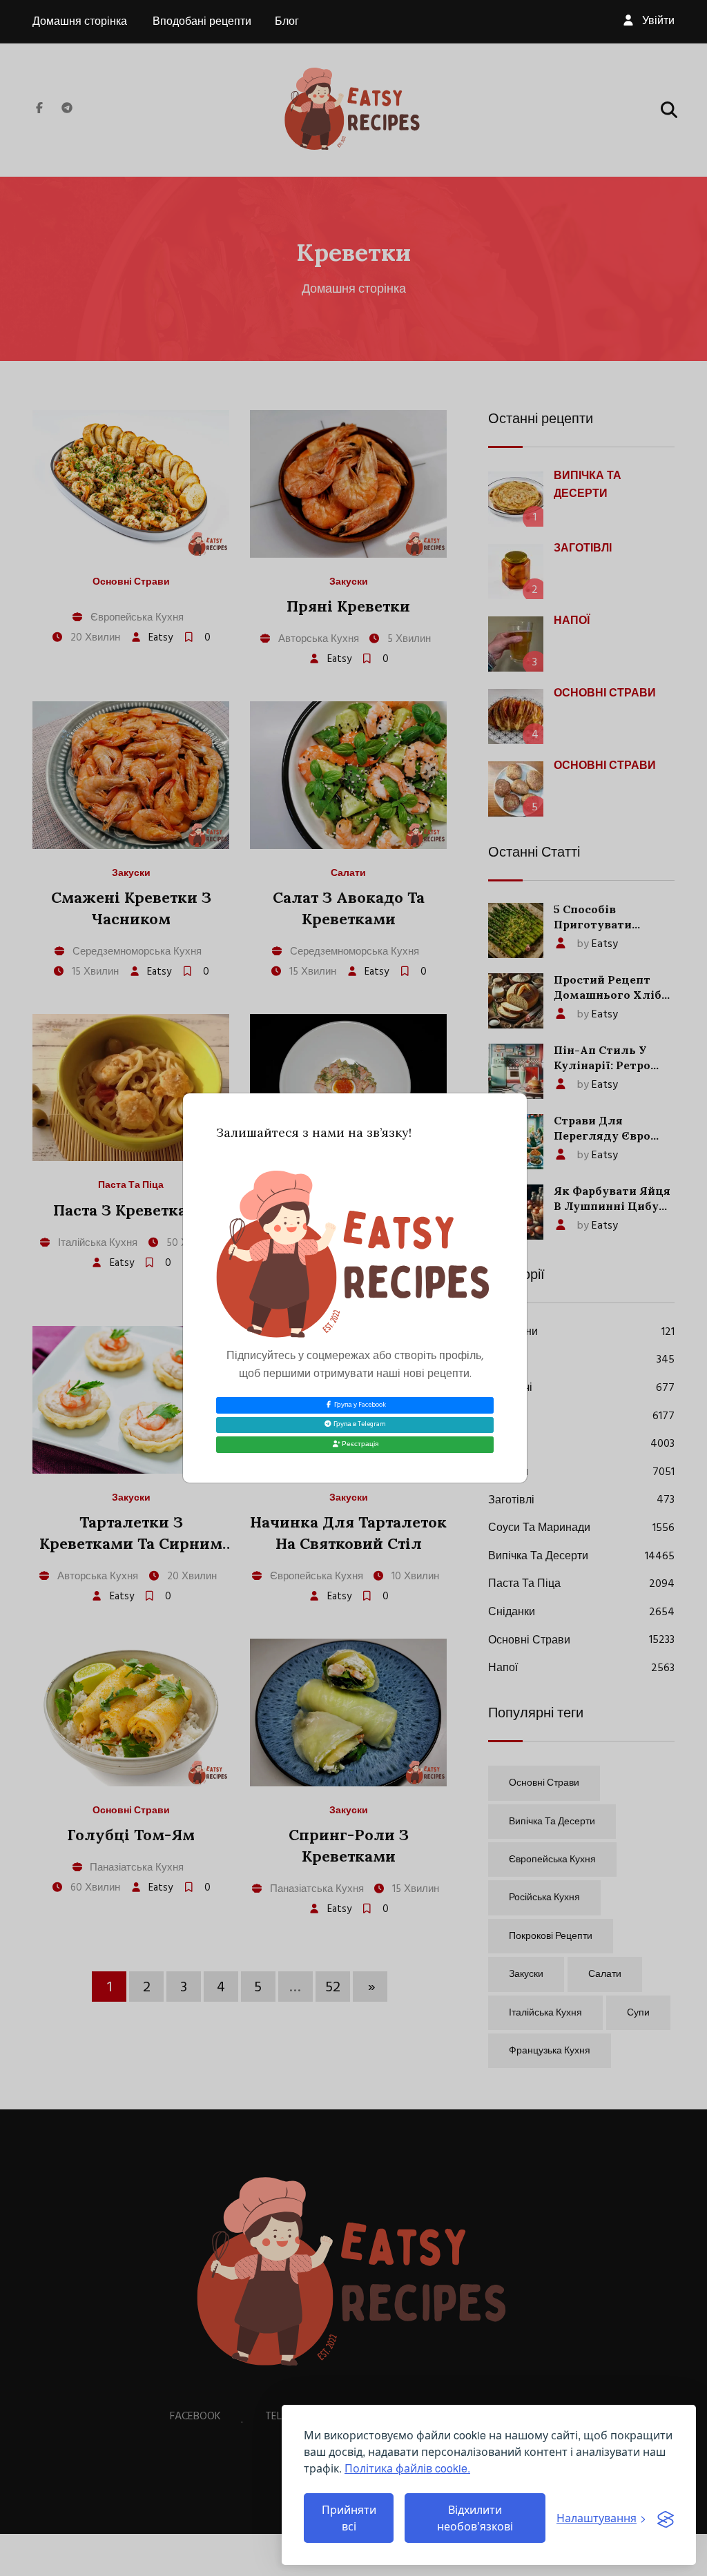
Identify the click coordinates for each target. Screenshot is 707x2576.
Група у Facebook (359, 1405)
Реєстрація (359, 1444)
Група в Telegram (359, 1424)
